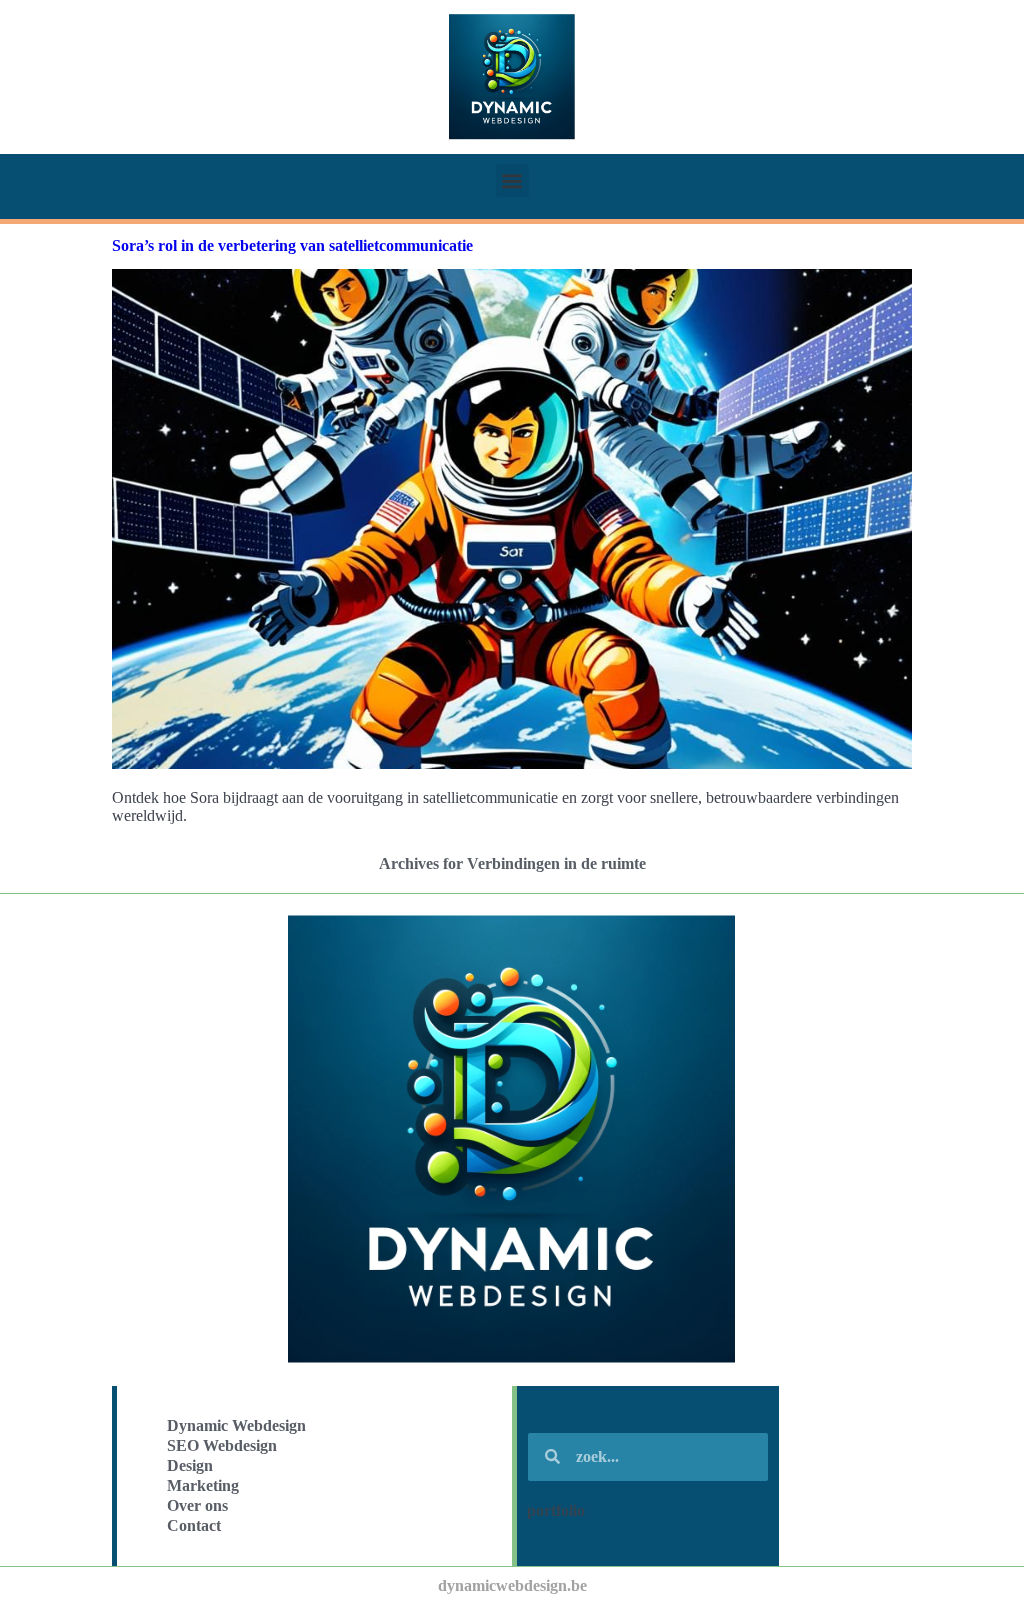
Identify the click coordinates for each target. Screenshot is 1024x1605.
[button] (512, 180)
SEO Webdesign (222, 1445)
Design (190, 1465)
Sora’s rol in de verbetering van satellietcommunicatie (292, 245)
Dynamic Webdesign (236, 1425)
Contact (194, 1525)
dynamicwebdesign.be (512, 1585)
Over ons (197, 1505)
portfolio (556, 1510)
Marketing (203, 1485)
